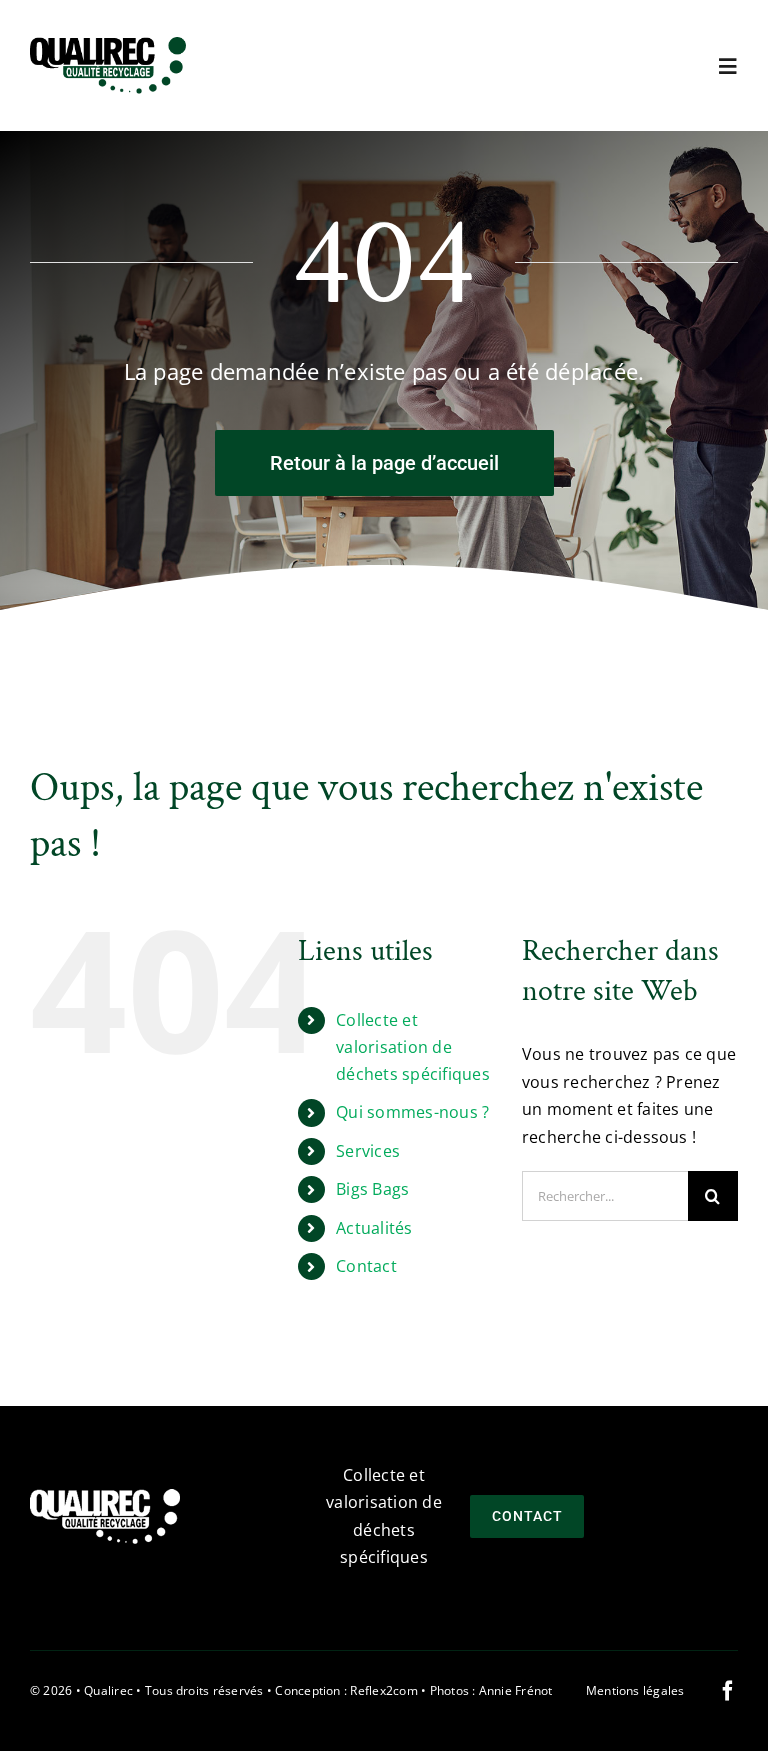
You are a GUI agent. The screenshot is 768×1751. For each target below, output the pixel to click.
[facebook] (728, 1691)
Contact (366, 1266)
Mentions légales (635, 1690)
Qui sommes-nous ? (412, 1112)
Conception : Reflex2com (346, 1690)
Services (368, 1151)
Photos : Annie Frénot (491, 1690)
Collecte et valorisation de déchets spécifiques (413, 1047)
